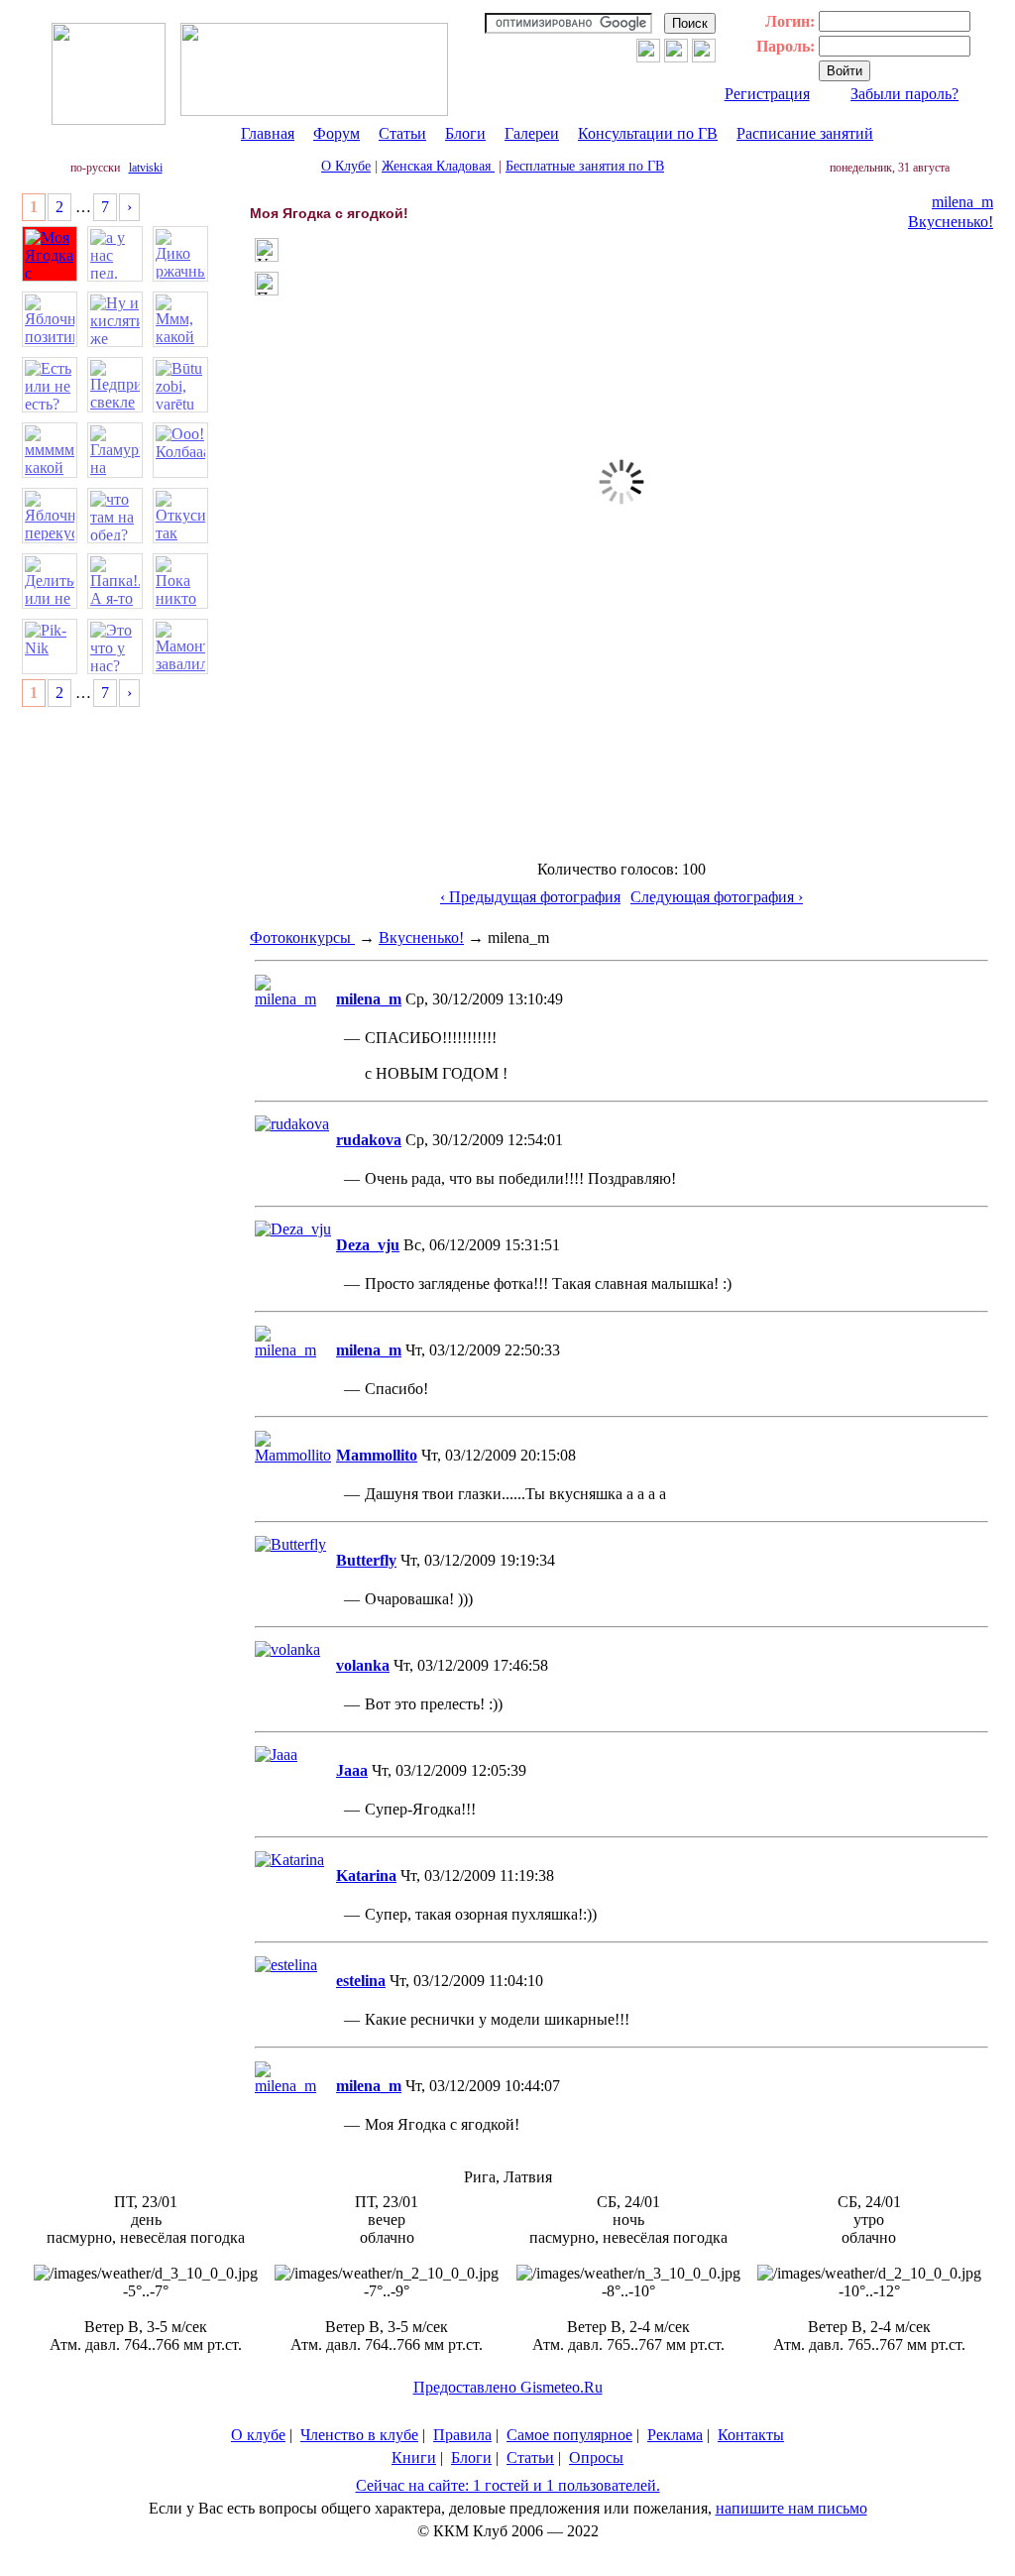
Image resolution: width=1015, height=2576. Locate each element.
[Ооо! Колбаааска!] (180, 450)
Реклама (675, 2435)
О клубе (258, 2435)
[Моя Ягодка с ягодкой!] (50, 254)
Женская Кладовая (438, 166)
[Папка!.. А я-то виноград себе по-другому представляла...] (115, 581)
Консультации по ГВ (648, 133)
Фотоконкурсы (302, 937)
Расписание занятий (805, 133)
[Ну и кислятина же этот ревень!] (115, 319)
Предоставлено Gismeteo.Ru (508, 2387)
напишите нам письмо (791, 2508)
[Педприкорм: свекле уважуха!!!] (115, 385)
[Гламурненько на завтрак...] (115, 450)
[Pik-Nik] (50, 646)
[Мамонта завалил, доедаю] (180, 646)
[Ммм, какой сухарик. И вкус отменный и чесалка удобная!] (180, 319)
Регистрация (767, 94)
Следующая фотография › (717, 897)
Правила (462, 2435)
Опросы (596, 2458)
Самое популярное (569, 2435)
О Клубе (346, 166)
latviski (146, 168)
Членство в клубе (359, 2435)
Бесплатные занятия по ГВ (585, 166)
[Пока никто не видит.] (180, 581)
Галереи (532, 133)
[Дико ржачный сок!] (180, 254)
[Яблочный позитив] (50, 319)
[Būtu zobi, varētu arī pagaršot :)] (180, 385)
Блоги (465, 133)
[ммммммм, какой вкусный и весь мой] (50, 450)
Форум (337, 133)
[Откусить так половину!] (180, 516)
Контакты (751, 2435)
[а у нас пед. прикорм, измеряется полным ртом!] (115, 254)
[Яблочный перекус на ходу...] (50, 516)
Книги (414, 2458)
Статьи (402, 133)
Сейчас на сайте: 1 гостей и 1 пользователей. (508, 2485)
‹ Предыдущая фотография (530, 897)
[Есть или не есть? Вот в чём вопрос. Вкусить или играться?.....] (50, 385)
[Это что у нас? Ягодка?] (115, 646)
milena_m (962, 202)
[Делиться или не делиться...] (50, 581)
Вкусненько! (951, 222)
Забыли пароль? (904, 94)
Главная (268, 133)
